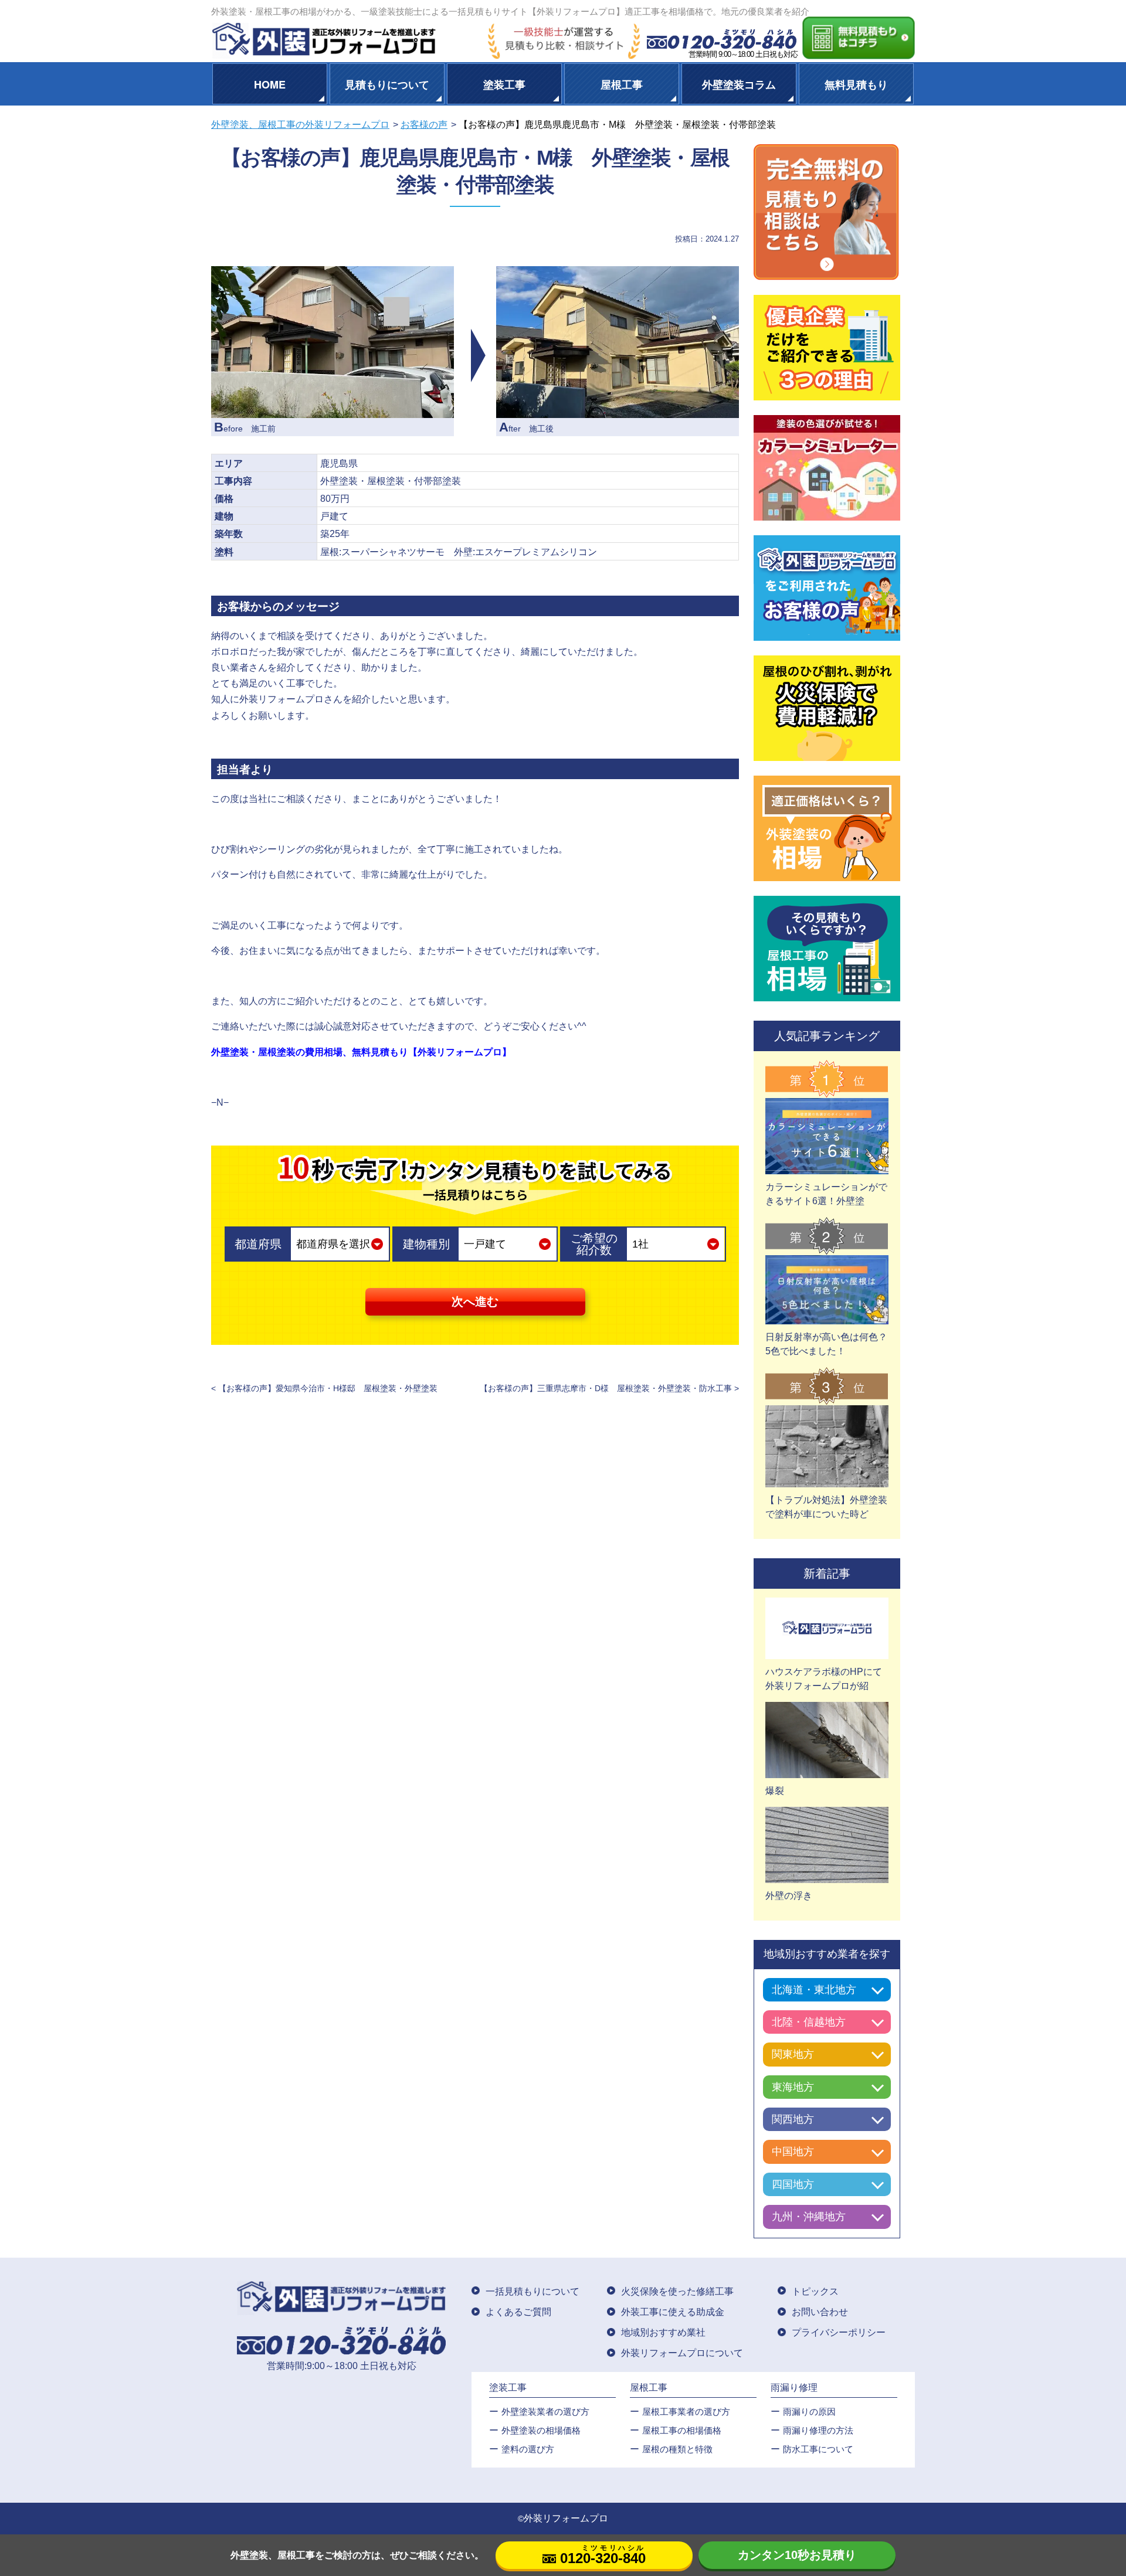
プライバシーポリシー (839, 2332)
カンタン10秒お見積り (797, 2555)
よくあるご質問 (518, 2312)
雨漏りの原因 (809, 2412)
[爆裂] (827, 1771)
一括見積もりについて (533, 2291)
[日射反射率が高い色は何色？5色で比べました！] (827, 1317)
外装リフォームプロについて (682, 2353)
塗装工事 (504, 84)
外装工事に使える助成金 (673, 2312)
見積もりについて (387, 84)
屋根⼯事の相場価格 (682, 2430)
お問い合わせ (820, 2312)
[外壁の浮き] (827, 1876)
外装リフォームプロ (566, 2518)
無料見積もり (856, 84)
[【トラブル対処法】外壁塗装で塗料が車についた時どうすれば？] (827, 1480)
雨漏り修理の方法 (818, 2430)
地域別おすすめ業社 (663, 2332)
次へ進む (475, 1301)
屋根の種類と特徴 (677, 2449)
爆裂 (775, 1791)
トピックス (815, 2291)
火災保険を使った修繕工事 (677, 2291)
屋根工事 (622, 84)
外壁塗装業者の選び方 (545, 2412)
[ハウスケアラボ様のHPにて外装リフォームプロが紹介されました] (827, 1652)
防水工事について (818, 2449)
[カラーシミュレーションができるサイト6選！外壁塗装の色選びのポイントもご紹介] (827, 1167)
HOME (270, 84)
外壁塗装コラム (739, 84)
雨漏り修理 (794, 2388)
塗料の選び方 (528, 2449)
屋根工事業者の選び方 (686, 2412)
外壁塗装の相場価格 (541, 2430)
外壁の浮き (789, 1896)
